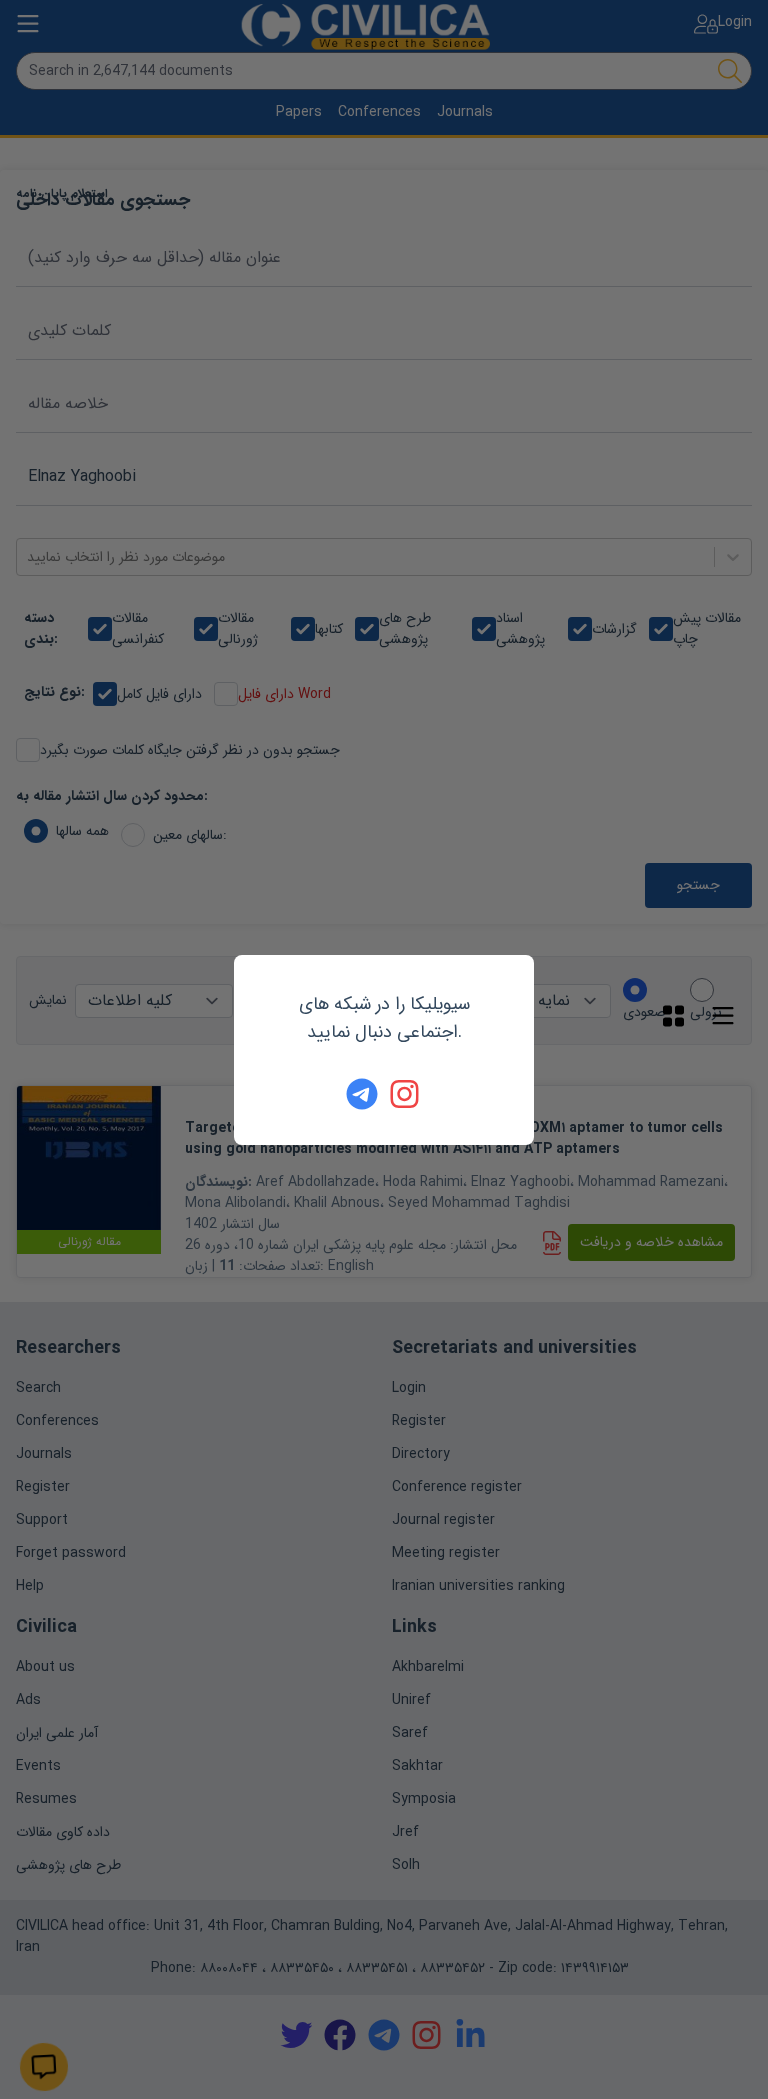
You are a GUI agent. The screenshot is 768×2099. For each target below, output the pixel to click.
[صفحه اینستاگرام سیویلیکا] (406, 1094)
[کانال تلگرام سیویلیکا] (362, 1094)
